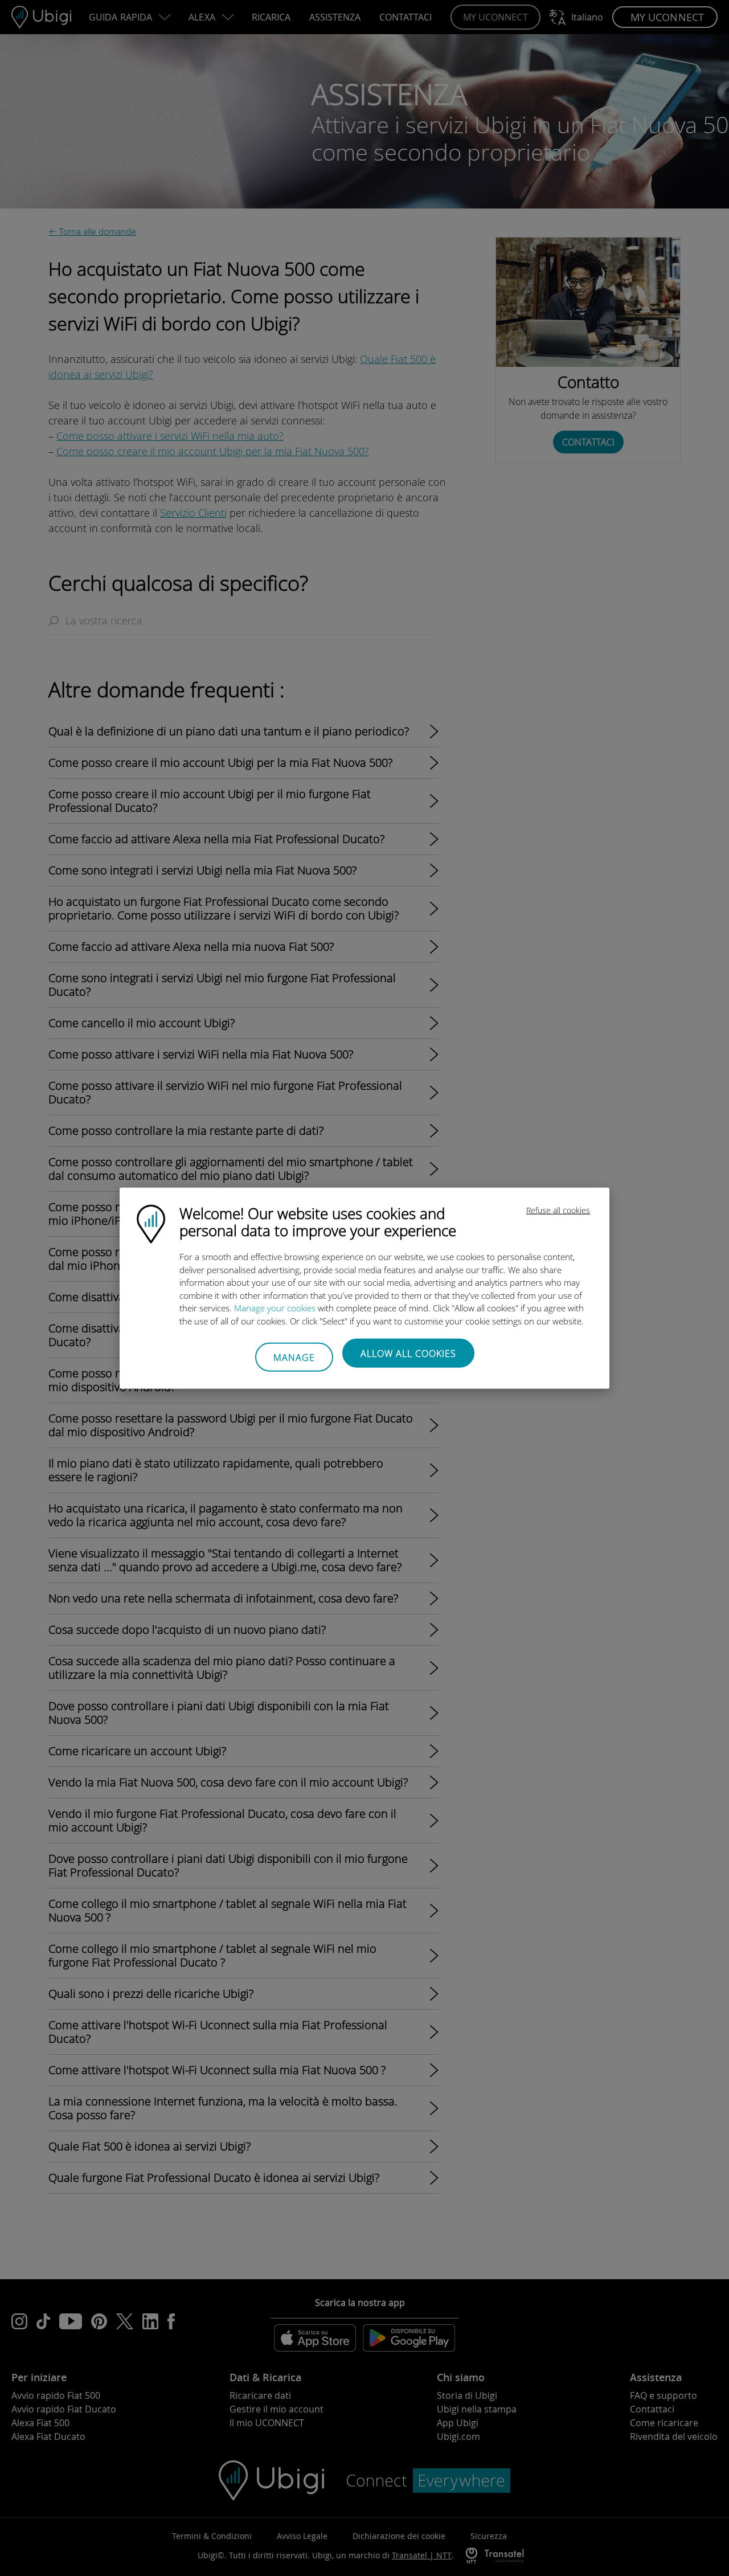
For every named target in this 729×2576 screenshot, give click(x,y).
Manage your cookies (275, 1308)
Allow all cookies (408, 1354)
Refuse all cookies (558, 1210)
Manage (294, 1357)
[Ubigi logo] (151, 1223)
